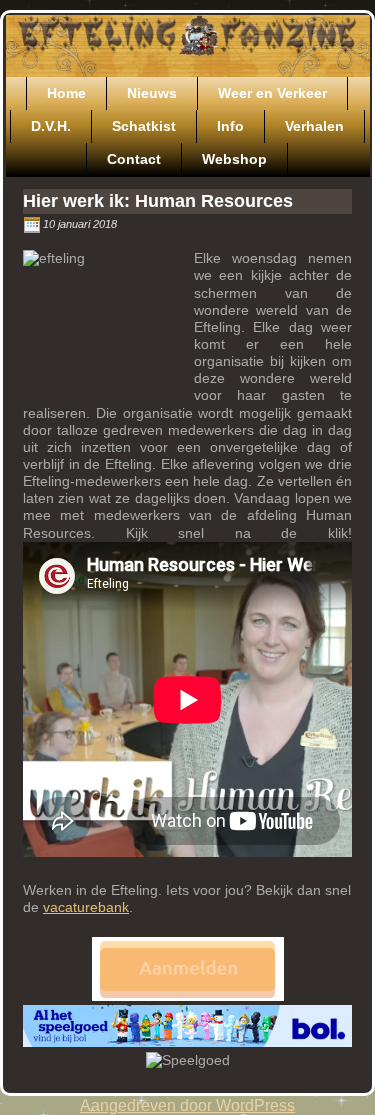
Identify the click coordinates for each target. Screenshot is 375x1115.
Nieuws (152, 93)
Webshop (234, 159)
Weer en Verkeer (272, 93)
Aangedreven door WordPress (187, 1105)
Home (66, 93)
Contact (134, 159)
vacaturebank (86, 907)
